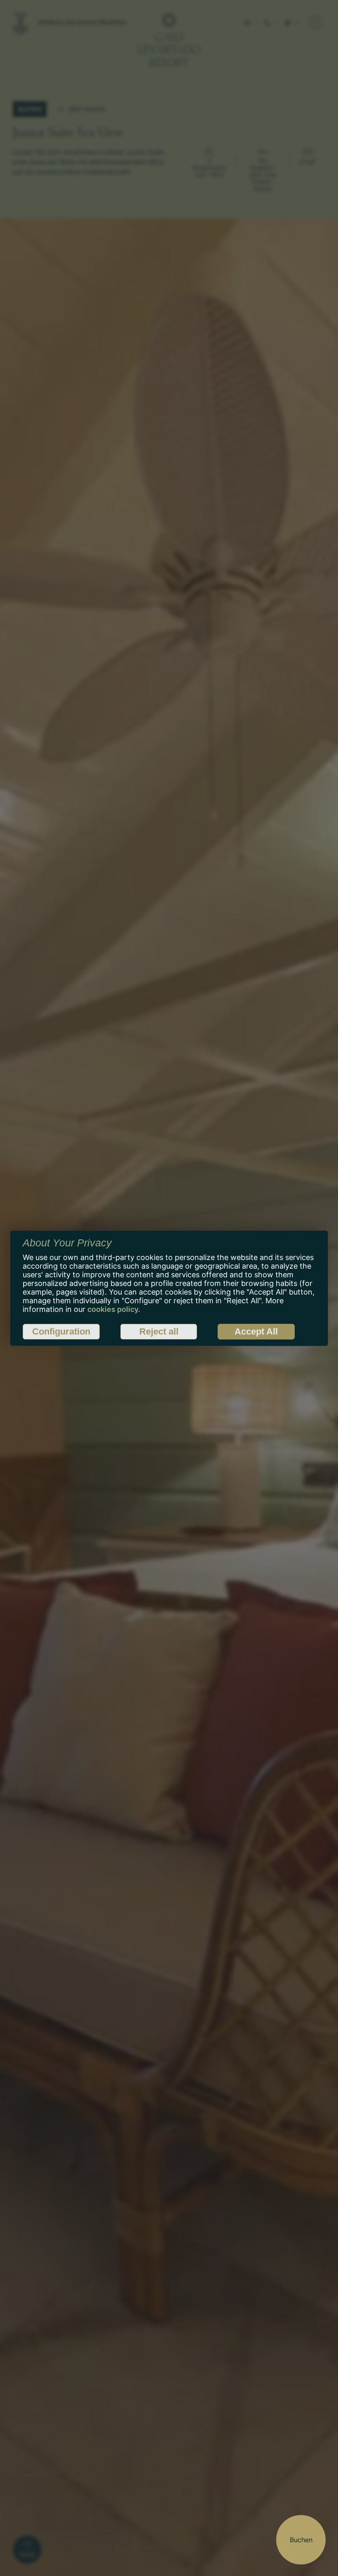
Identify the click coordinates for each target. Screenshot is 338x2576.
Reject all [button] (159, 1331)
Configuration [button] (61, 1331)
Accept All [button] (256, 1331)
